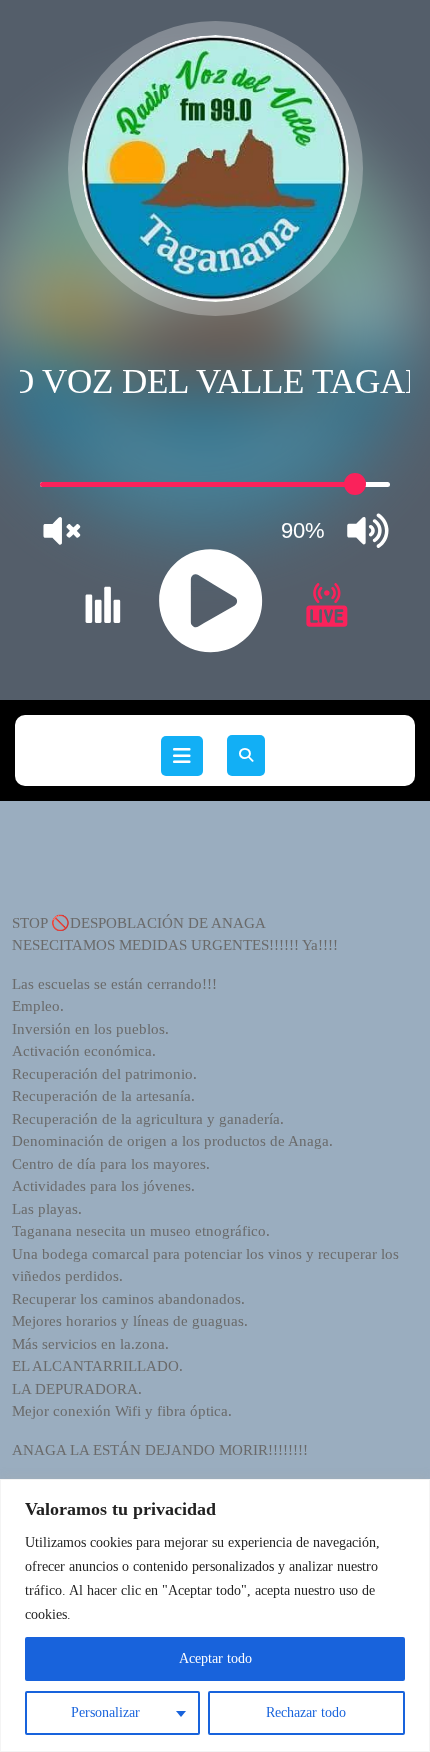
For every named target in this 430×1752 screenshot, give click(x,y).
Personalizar (105, 1712)
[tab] (182, 756)
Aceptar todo (215, 1658)
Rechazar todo (306, 1712)
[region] (215, 1615)
